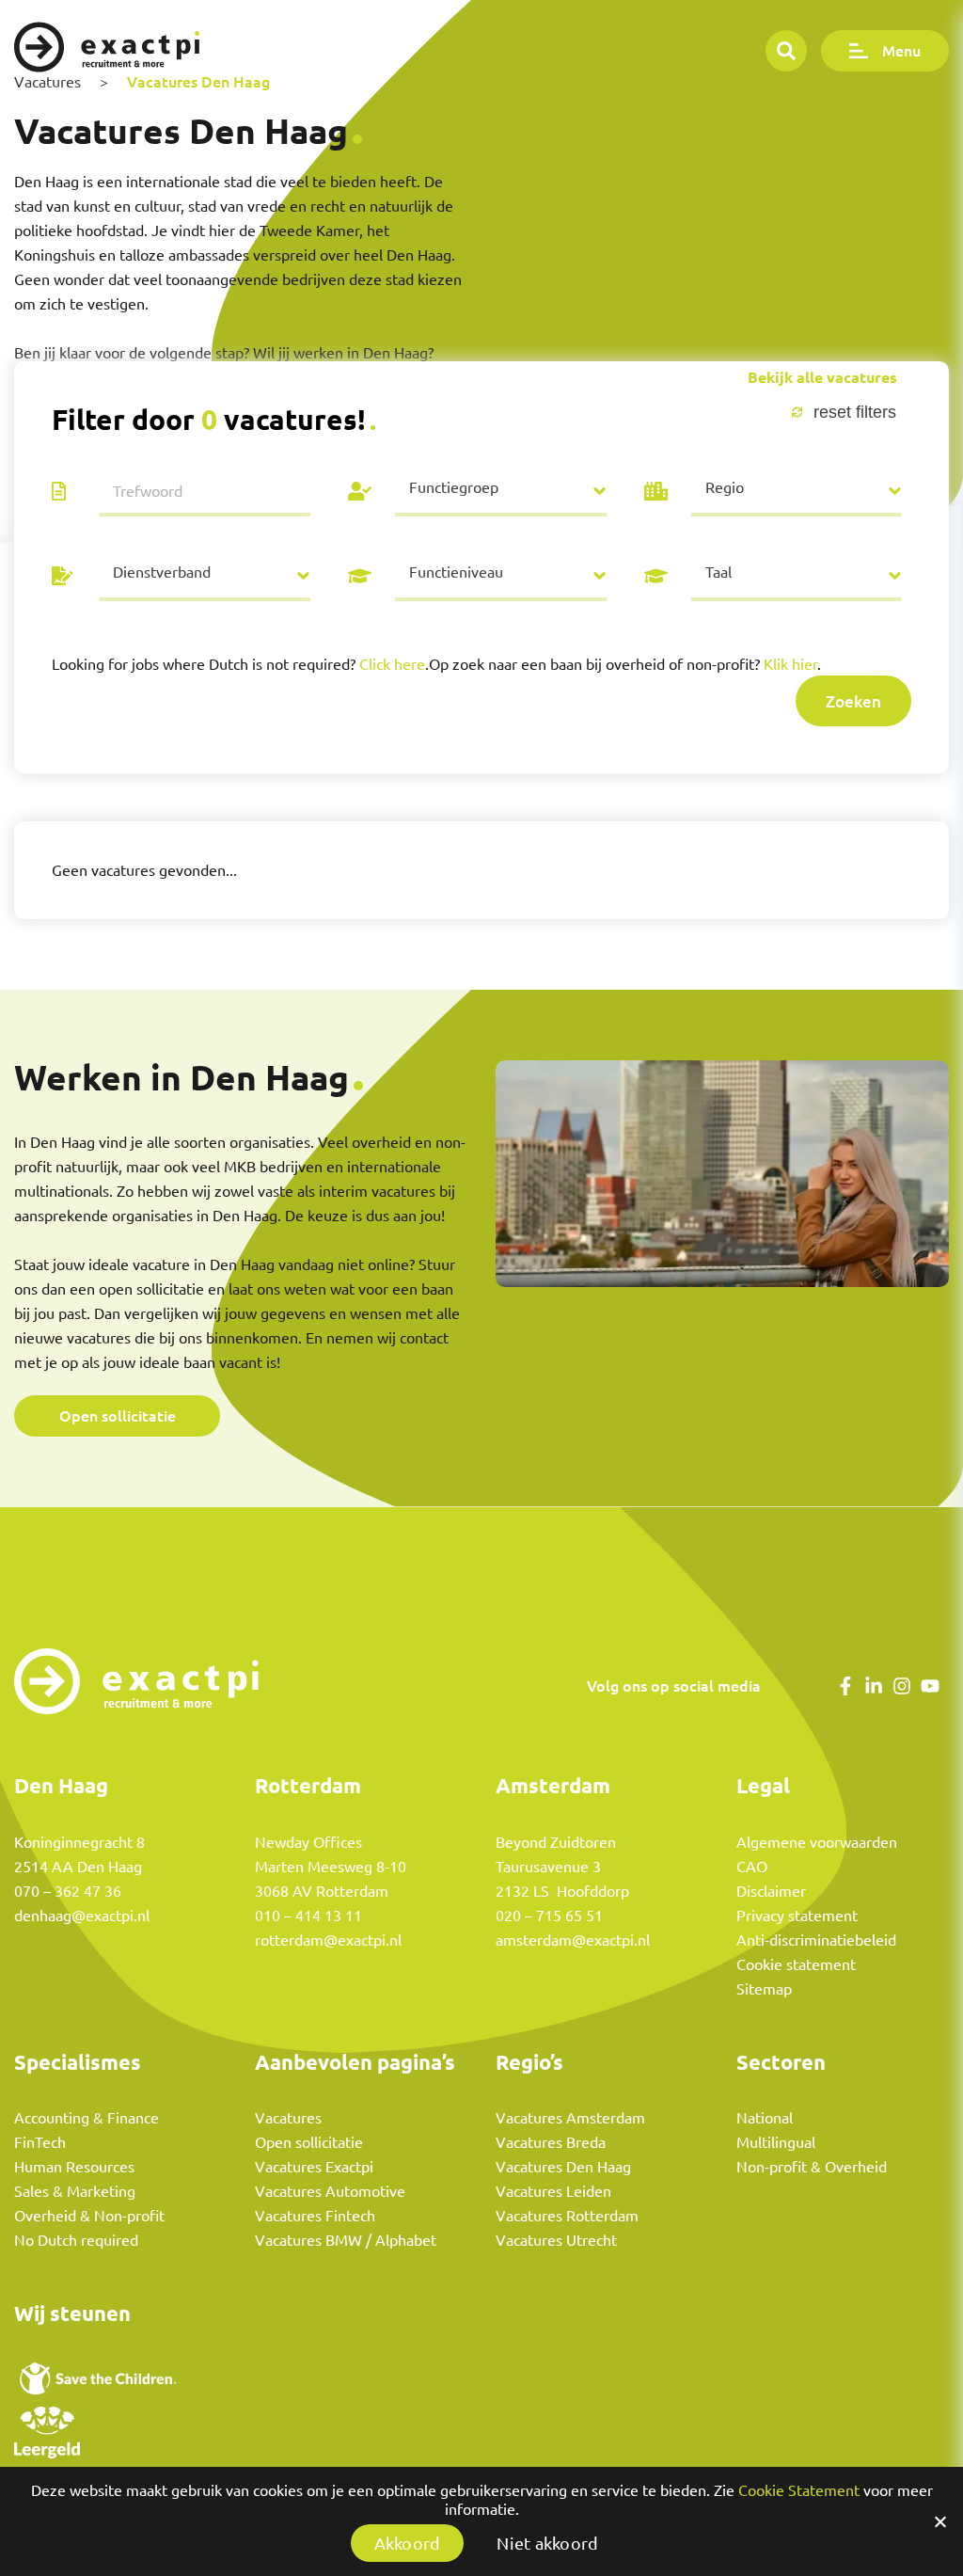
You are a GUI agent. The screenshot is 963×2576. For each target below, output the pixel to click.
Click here (392, 664)
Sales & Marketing (75, 2191)
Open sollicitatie (118, 1415)
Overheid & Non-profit (89, 2216)
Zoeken (853, 701)
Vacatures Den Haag (563, 2167)
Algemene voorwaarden (817, 1842)
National (765, 2118)
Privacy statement (797, 1916)
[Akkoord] (939, 2521)
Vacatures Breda (551, 2142)
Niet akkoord (547, 2543)
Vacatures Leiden (553, 2191)
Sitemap (764, 1989)
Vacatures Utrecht (556, 2240)
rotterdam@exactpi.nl (328, 1940)
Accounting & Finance (87, 2118)
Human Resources (74, 2167)
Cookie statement (796, 1964)
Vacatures (288, 2118)
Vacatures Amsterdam (570, 2118)
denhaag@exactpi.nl (82, 1916)
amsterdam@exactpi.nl (573, 1940)
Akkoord (408, 2543)
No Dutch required (76, 2240)
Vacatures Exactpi (314, 2167)
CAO (752, 1867)
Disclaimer (771, 1891)
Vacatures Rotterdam (567, 2216)
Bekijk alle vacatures (822, 378)
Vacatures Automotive (330, 2191)
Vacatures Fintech (315, 2216)
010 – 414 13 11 (308, 1916)
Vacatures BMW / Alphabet (346, 2240)
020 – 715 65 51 (549, 1916)
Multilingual (776, 2142)
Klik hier (790, 664)
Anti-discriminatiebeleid (816, 1940)
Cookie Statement (799, 2490)
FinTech (40, 2142)
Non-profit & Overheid (812, 2167)
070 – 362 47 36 (68, 1891)
